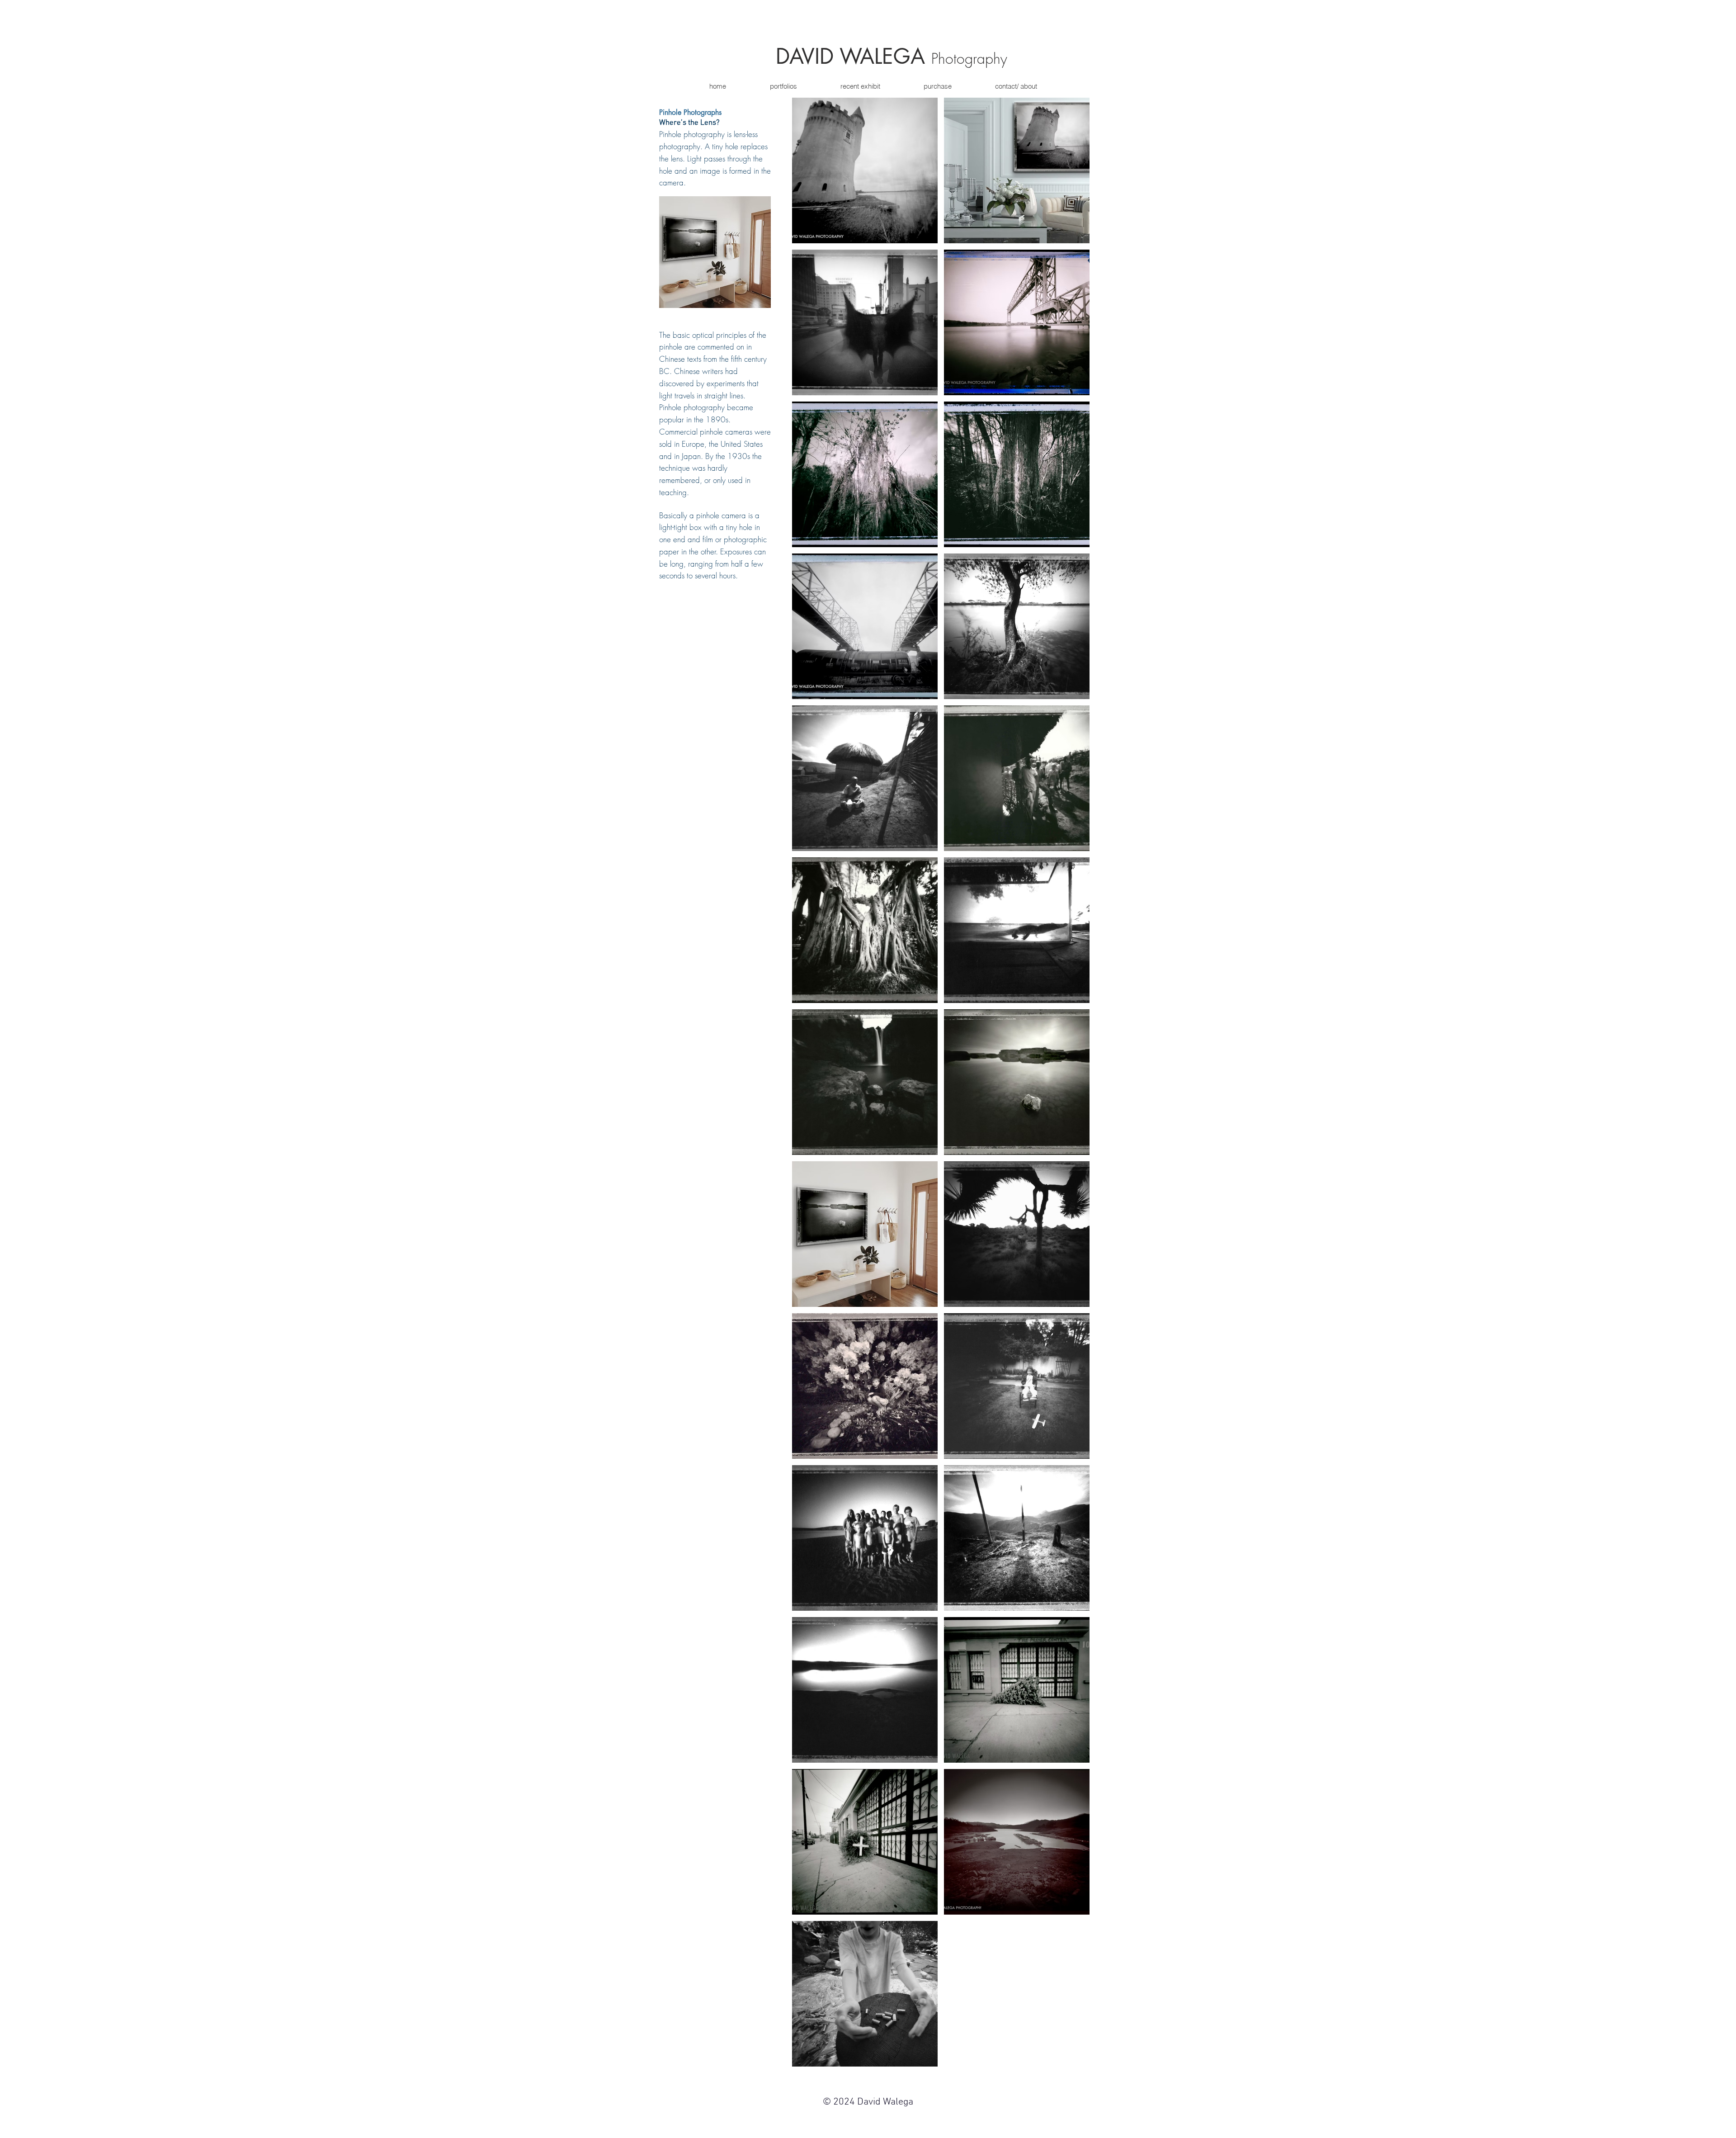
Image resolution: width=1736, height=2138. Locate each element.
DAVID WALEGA (854, 56)
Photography (969, 59)
